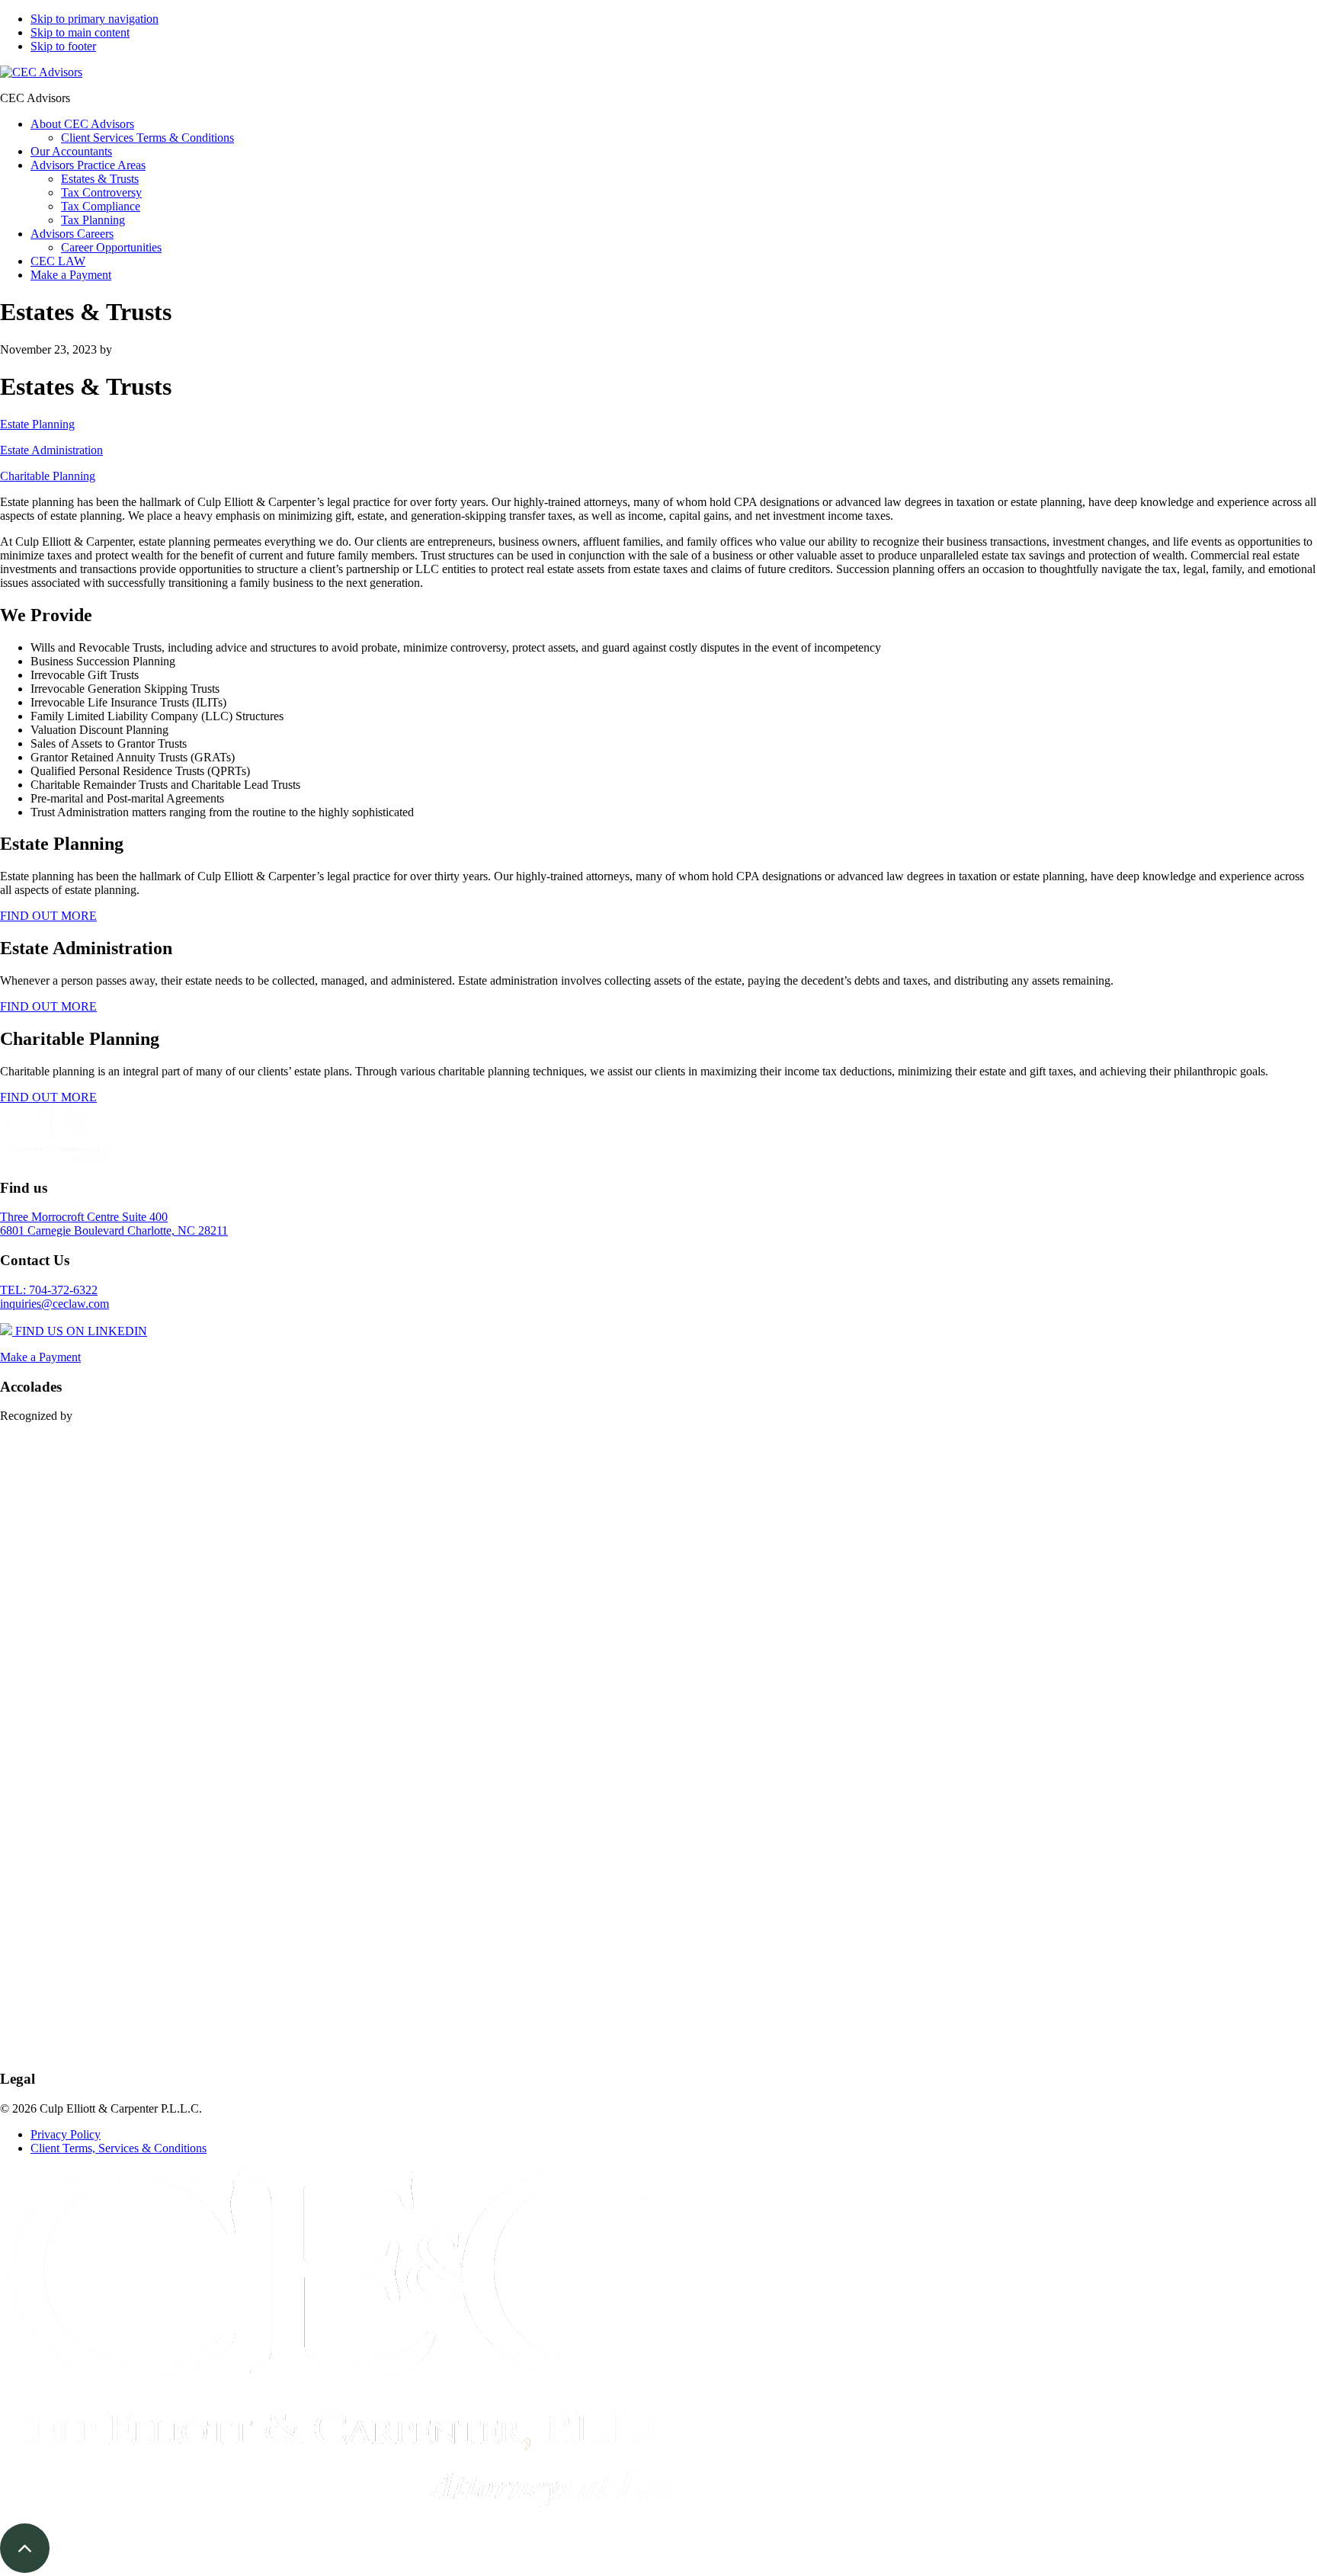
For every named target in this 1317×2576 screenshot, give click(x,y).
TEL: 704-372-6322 (49, 1290)
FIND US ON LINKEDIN (80, 1331)
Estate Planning (37, 424)
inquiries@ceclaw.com (54, 1304)
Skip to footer (63, 46)
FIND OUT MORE (48, 916)
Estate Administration (51, 450)
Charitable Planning (48, 476)
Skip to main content (80, 32)
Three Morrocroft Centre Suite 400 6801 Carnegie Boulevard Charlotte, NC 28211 (114, 1224)
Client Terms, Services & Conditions (119, 2148)
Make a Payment (40, 1357)
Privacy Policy (66, 2134)
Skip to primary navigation (95, 19)
